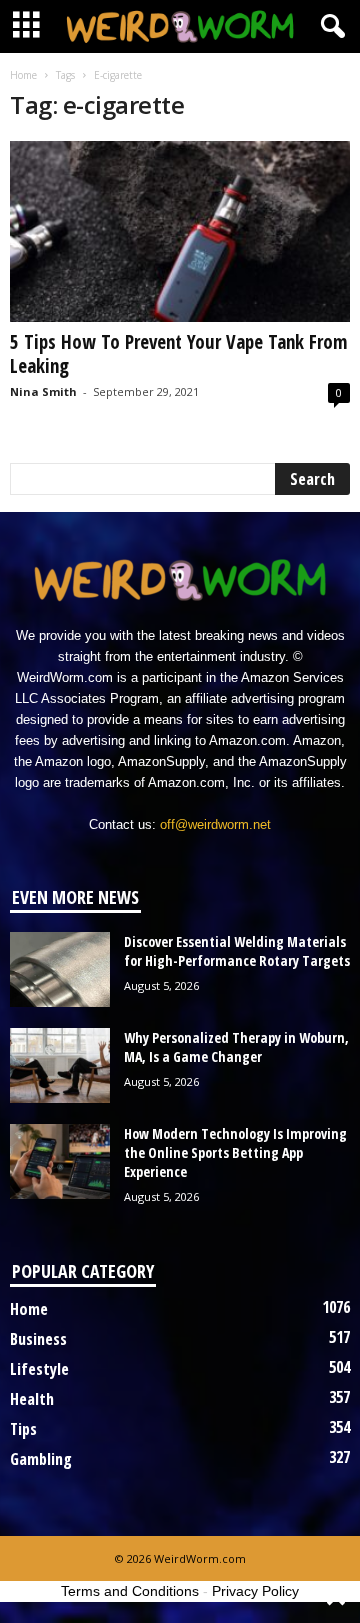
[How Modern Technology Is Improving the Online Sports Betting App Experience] (60, 1161)
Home (23, 75)
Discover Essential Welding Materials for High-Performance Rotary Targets (237, 951)
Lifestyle (39, 1369)
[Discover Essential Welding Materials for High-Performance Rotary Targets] (60, 969)
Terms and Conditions (130, 1591)
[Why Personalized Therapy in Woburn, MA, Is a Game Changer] (60, 1065)
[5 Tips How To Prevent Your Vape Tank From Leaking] (180, 231)
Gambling (41, 1459)
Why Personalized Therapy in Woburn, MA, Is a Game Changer (236, 1047)
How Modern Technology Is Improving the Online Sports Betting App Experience (235, 1152)
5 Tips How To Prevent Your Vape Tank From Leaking (178, 354)
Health (32, 1399)
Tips (23, 1429)
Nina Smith (43, 391)
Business (38, 1339)
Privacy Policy (255, 1591)
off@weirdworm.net (215, 824)
